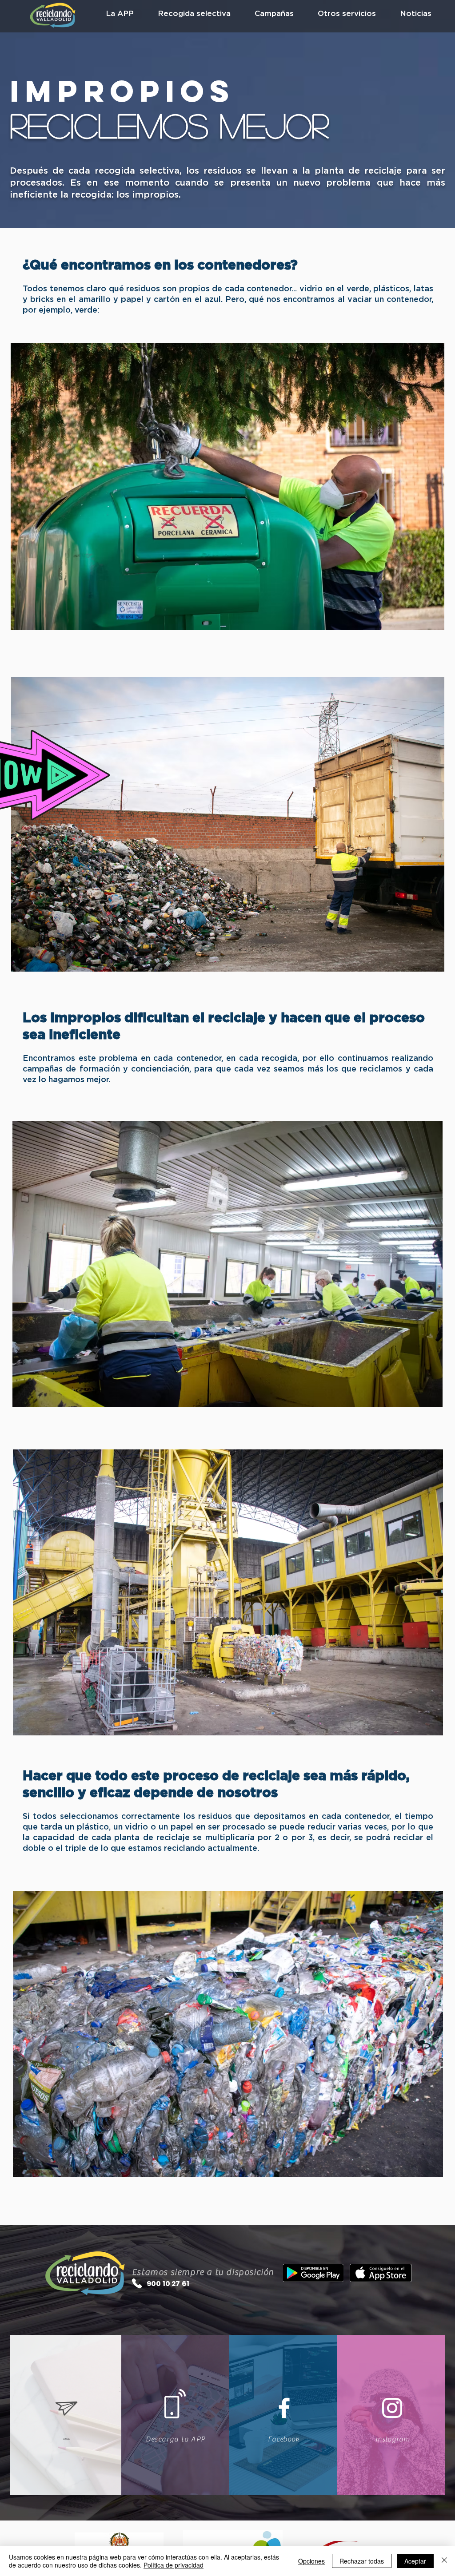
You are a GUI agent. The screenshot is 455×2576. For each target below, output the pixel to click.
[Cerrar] (444, 2561)
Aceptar (415, 2561)
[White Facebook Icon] (284, 2408)
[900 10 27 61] (137, 2283)
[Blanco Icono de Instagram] (392, 2408)
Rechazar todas (362, 2561)
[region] (228, 824)
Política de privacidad (174, 2565)
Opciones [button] (311, 2561)
